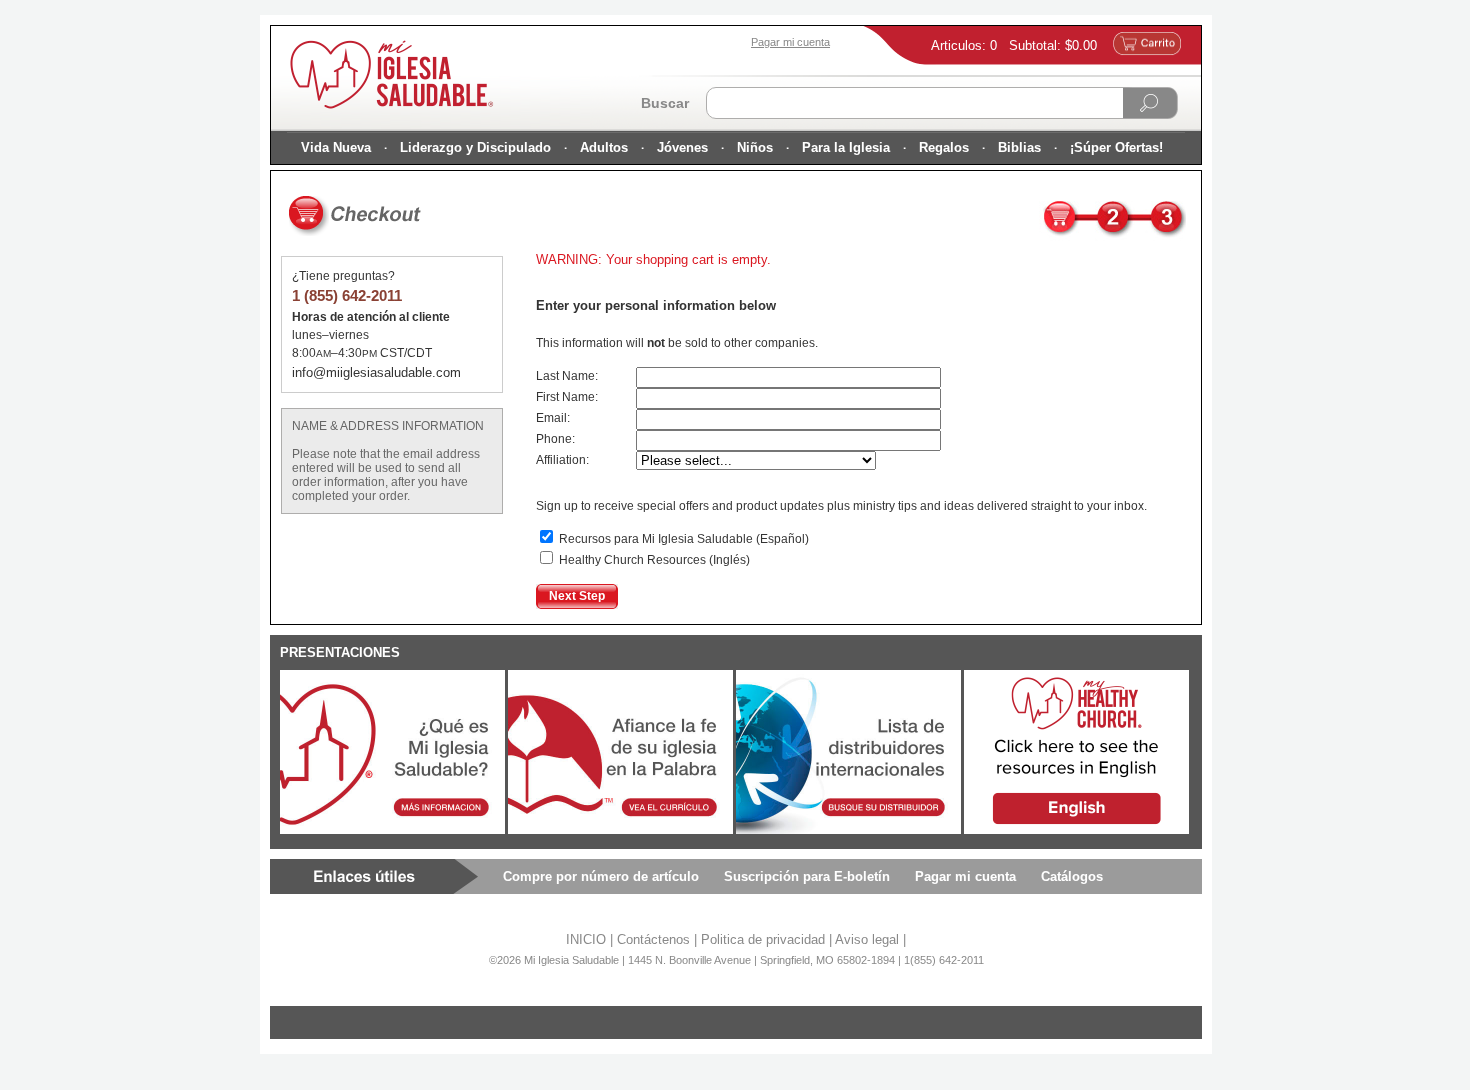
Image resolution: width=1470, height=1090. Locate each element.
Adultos (604, 147)
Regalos (944, 147)
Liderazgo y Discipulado (475, 147)
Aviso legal (867, 939)
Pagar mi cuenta (965, 876)
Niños (755, 147)
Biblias (1019, 147)
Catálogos (1072, 876)
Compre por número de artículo (601, 876)
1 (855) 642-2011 (347, 295)
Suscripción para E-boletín (807, 876)
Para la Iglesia (846, 147)
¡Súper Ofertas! (1116, 147)
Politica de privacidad (763, 939)
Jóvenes (682, 147)
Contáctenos (653, 939)
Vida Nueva (336, 147)
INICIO (586, 939)
